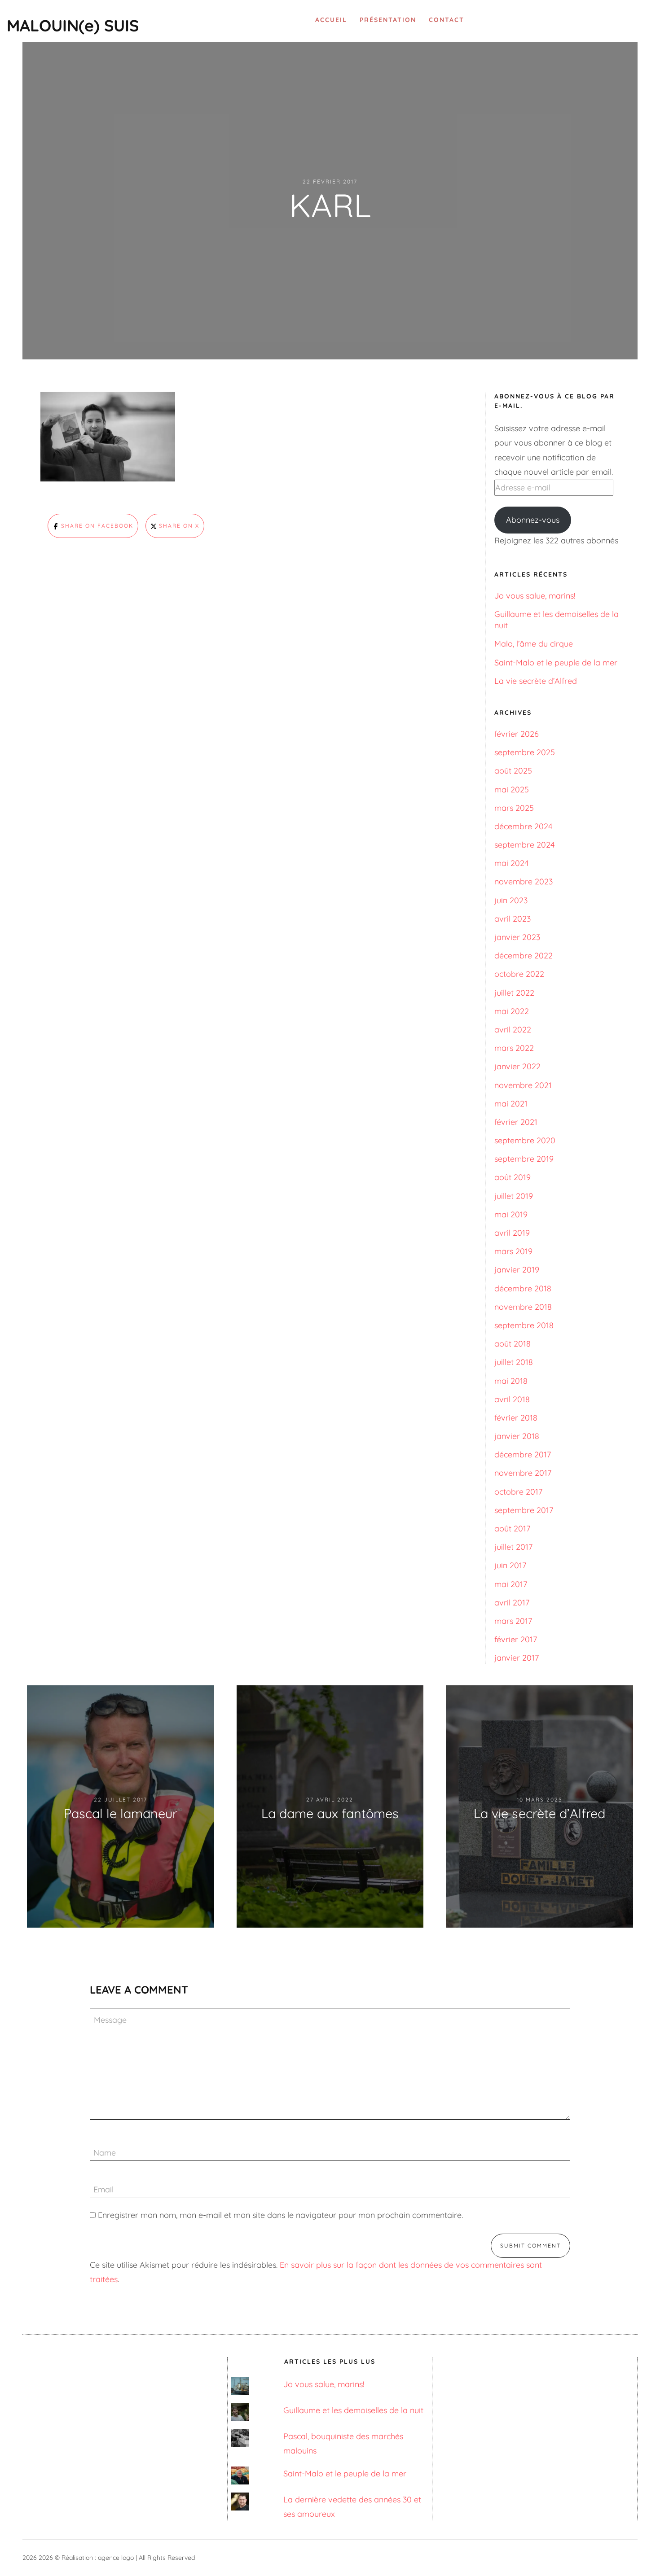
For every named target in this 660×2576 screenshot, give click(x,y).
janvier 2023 (517, 937)
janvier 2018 (517, 1436)
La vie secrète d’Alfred (536, 681)
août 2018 (513, 1344)
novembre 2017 (523, 1473)
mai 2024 (511, 863)
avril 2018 (512, 1399)
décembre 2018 (523, 1288)
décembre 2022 (524, 956)
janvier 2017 (517, 1658)
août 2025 (513, 771)
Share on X (178, 526)
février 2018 (516, 1418)
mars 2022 (514, 1048)
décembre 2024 (523, 826)
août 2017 (512, 1529)
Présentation (388, 20)
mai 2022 (512, 1011)
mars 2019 (513, 1251)
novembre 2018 (523, 1307)
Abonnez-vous (533, 520)
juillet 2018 (514, 1362)
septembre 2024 (524, 845)
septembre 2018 (524, 1325)
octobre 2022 (519, 974)
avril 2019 (512, 1233)
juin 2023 (511, 900)
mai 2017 (511, 1584)
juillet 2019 (514, 1196)
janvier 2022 (517, 1066)
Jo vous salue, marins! (535, 596)
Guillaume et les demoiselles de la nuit (353, 2410)
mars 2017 (513, 1621)
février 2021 (516, 1122)
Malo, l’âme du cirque (534, 644)
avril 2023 (513, 919)
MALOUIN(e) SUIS (73, 25)
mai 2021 (511, 1104)
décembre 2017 (523, 1454)
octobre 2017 (518, 1492)
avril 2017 (512, 1603)
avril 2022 (513, 1030)
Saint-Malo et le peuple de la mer (556, 663)
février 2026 (517, 734)
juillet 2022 (514, 993)
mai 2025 (512, 789)
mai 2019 (511, 1214)
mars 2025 (514, 808)
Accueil (331, 20)
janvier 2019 (517, 1270)
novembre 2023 (524, 881)
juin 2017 (510, 1565)
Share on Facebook (96, 526)
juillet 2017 (513, 1547)
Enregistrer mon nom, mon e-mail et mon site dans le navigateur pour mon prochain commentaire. (280, 2215)
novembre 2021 (523, 1085)
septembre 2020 (525, 1140)
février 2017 (516, 1639)
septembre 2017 (524, 1510)
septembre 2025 (525, 752)
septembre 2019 (524, 1159)
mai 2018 (511, 1381)
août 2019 (513, 1177)
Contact (447, 20)
